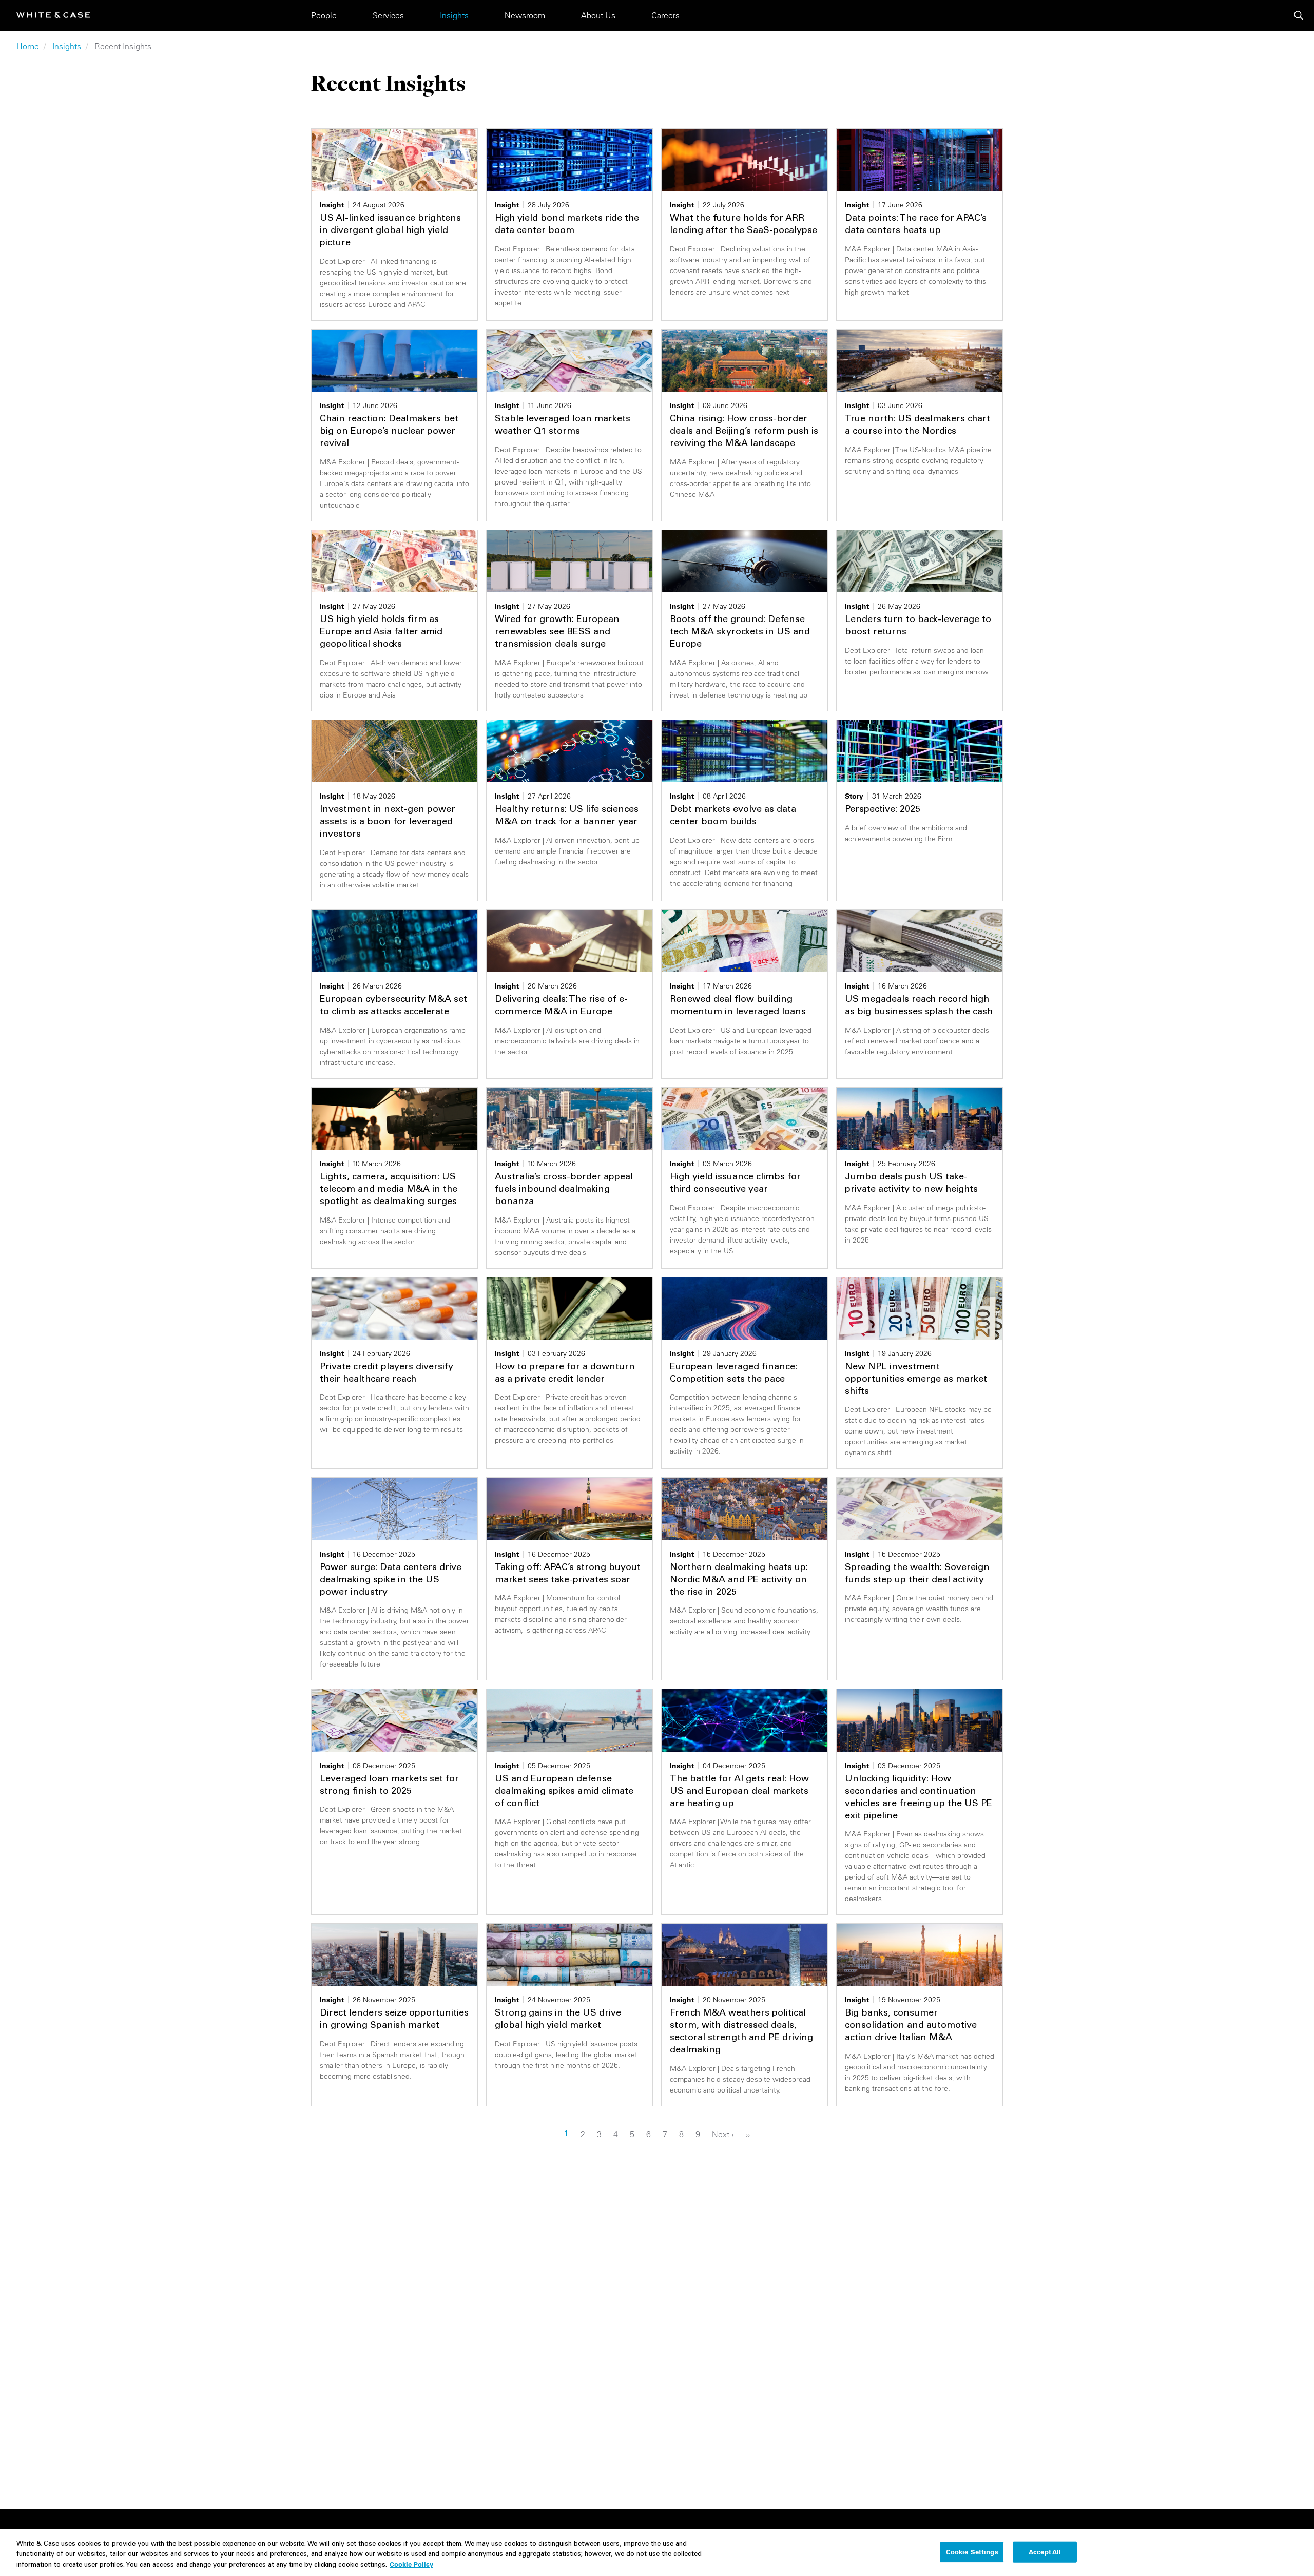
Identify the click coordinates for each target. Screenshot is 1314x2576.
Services (388, 15)
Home (28, 46)
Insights (454, 15)
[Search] (1299, 15)
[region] (657, 2553)
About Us (598, 15)
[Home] (53, 15)
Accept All (1045, 2551)
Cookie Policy (411, 2564)
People (324, 15)
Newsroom (525, 15)
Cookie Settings (972, 2551)
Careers (665, 15)
